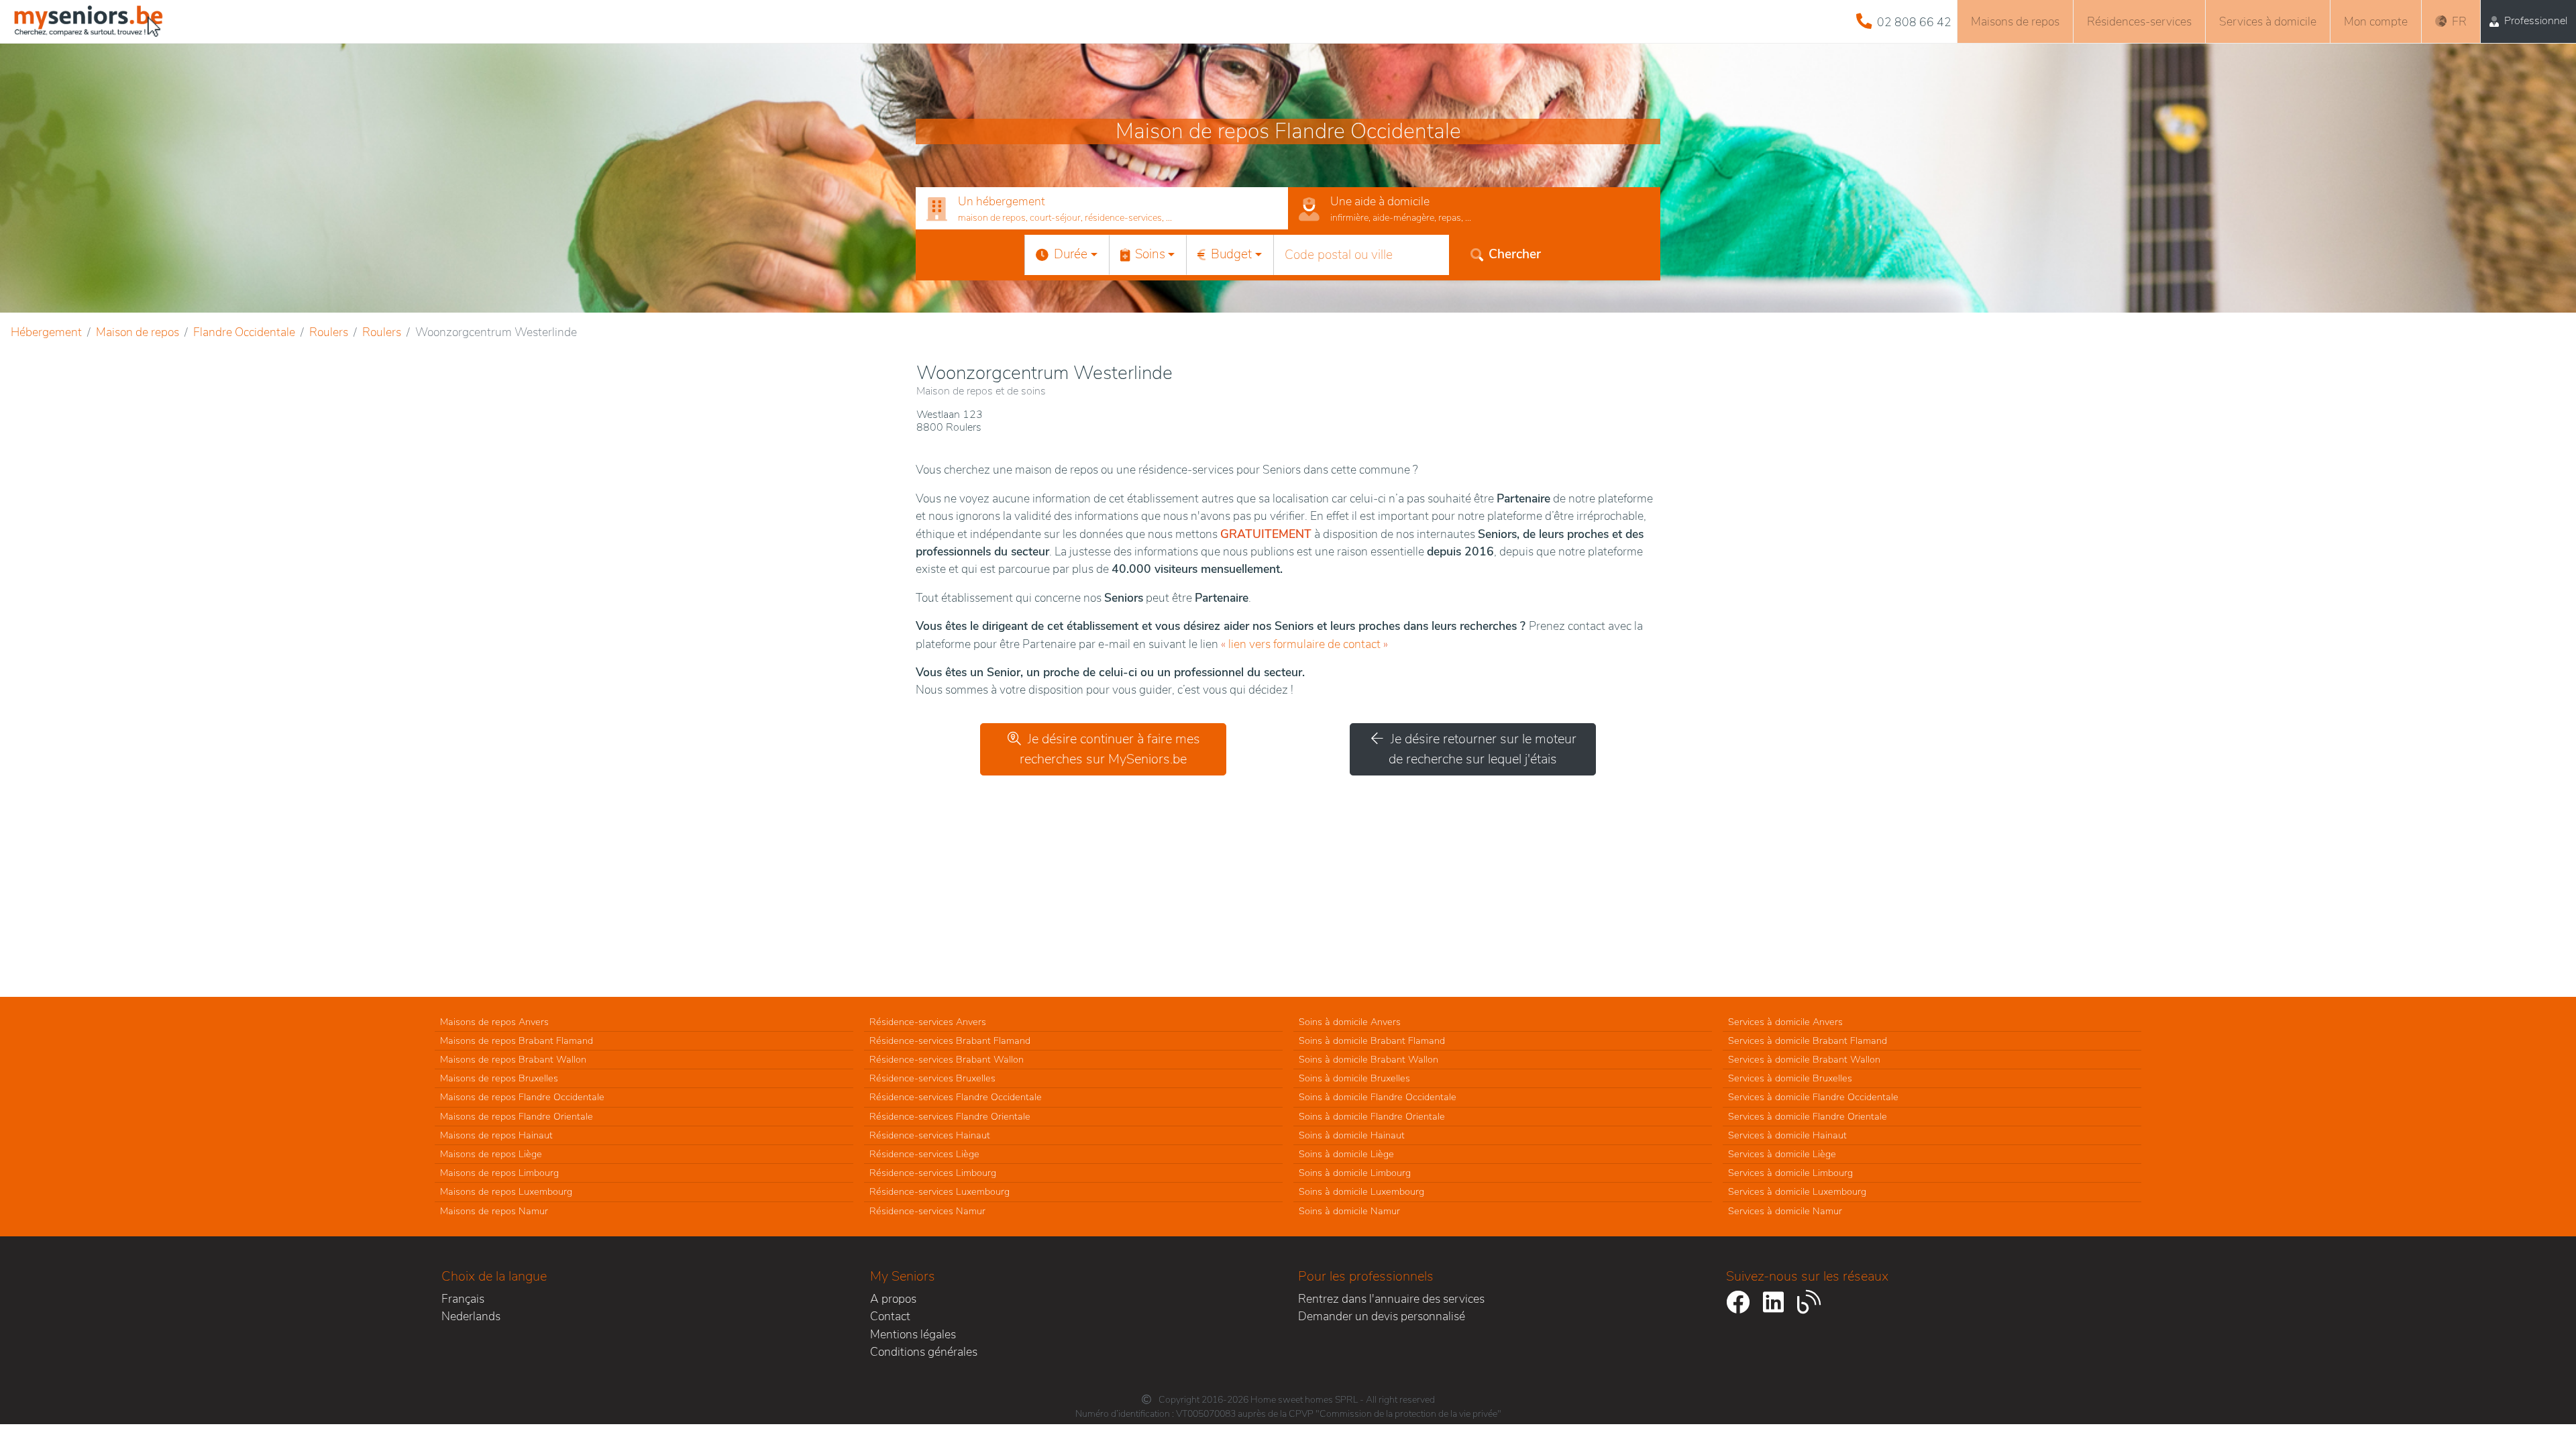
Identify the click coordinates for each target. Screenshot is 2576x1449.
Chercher (1515, 254)
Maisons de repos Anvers (494, 1022)
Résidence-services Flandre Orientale (950, 1116)
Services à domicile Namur (1785, 1211)
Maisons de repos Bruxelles (499, 1078)
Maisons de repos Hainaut (496, 1135)
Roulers (329, 332)
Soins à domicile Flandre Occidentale (1378, 1097)
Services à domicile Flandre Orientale (1808, 1116)
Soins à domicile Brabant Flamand (1372, 1040)
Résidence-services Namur (927, 1211)
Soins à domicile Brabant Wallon (1368, 1059)
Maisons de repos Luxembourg (506, 1191)
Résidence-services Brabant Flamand (950, 1040)
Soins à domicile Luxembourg (1361, 1191)
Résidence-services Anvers (928, 1022)
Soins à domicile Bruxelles (1354, 1078)
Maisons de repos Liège (491, 1154)
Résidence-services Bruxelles (932, 1078)
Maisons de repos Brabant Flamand (517, 1040)
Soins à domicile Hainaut (1352, 1135)
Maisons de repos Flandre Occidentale (522, 1097)
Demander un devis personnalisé (1382, 1316)
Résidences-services (2139, 21)
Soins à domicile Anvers (1350, 1022)
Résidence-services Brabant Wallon (947, 1059)
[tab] (1102, 209)
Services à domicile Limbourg (1790, 1173)
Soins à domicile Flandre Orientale (1372, 1116)
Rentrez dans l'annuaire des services (1391, 1299)
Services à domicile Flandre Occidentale (1813, 1097)
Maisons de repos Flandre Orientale (517, 1116)
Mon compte (2376, 21)
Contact (890, 1316)
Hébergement (46, 332)
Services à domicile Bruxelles (1790, 1078)
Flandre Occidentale (244, 332)
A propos (893, 1299)
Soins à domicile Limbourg (1355, 1173)
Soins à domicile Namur (1349, 1211)
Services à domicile (2268, 21)
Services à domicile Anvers (1785, 1022)
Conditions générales (924, 1352)
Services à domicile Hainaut (1787, 1135)
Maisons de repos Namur (494, 1211)
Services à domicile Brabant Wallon (1804, 1059)
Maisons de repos (2015, 21)
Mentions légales (913, 1334)
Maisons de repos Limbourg (499, 1173)
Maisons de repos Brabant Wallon (513, 1059)
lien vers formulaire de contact (1304, 644)
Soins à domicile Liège (1346, 1154)
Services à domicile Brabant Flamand (1808, 1040)
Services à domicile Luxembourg (1797, 1191)
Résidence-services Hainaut (930, 1135)
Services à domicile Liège (1782, 1154)
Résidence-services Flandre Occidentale (956, 1097)
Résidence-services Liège (924, 1154)
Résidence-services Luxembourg (940, 1191)
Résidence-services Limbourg (933, 1173)
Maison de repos (138, 332)
